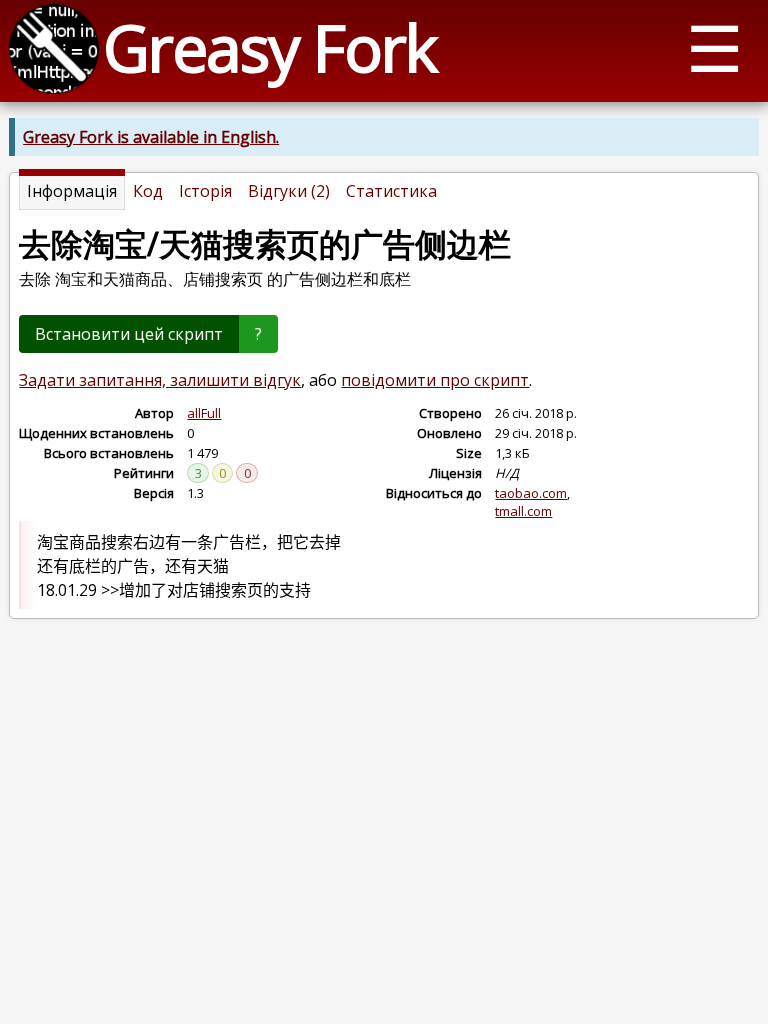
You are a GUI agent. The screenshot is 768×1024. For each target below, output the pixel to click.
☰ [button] (714, 47)
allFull (204, 413)
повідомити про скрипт (435, 380)
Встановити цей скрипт (129, 334)
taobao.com (531, 493)
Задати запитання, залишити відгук (160, 380)
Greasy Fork (269, 47)
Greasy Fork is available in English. (151, 137)
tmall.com (523, 511)
